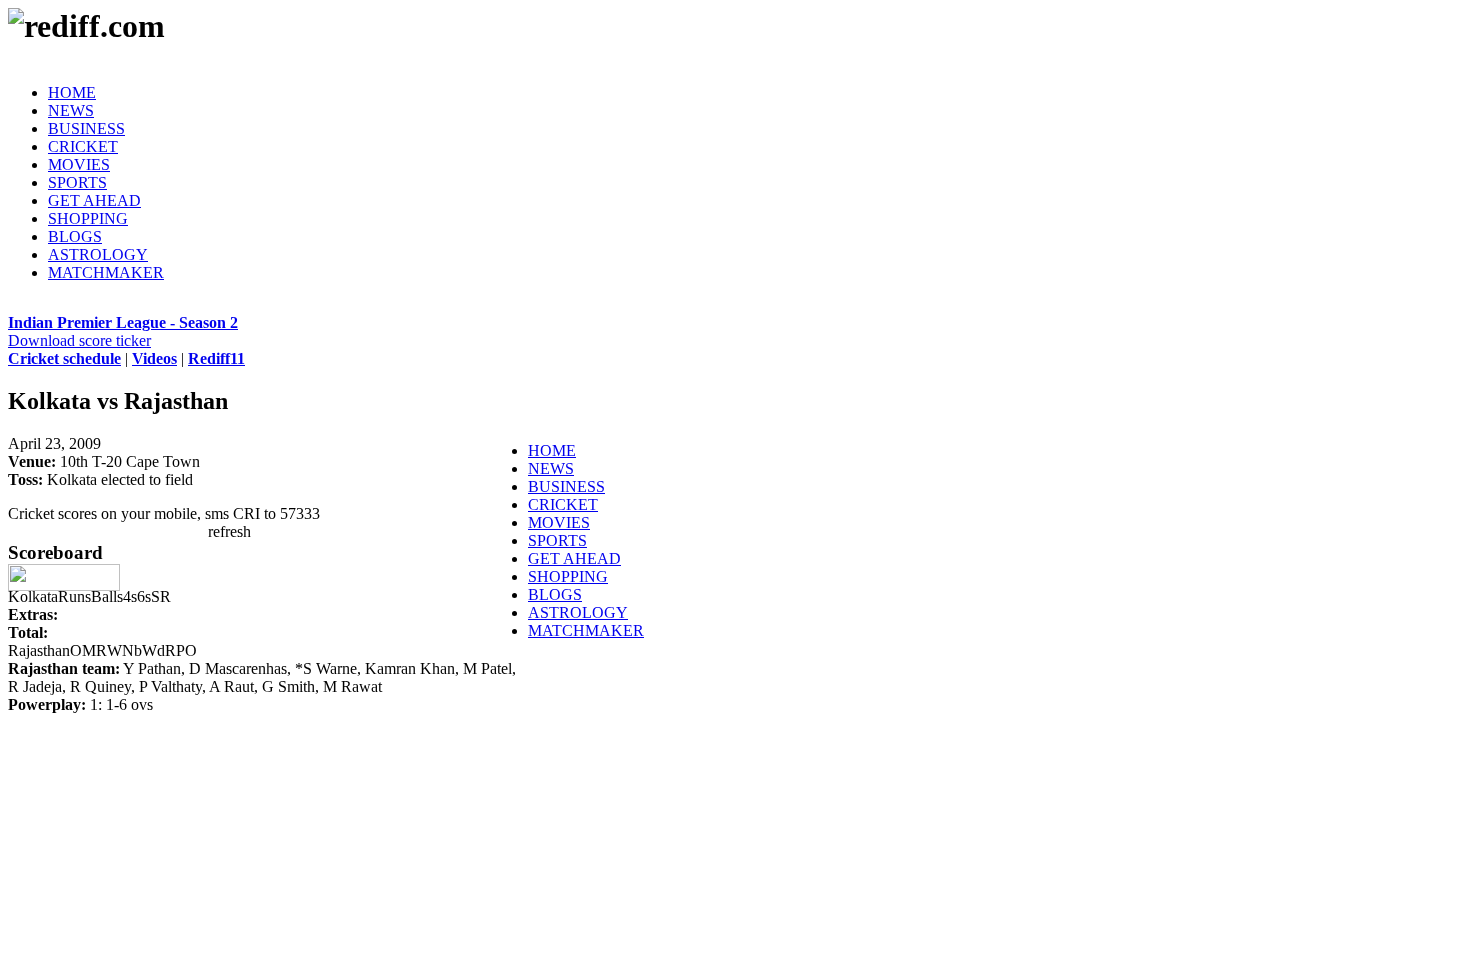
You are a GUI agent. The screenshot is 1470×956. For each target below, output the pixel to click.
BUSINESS (86, 128)
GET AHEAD (94, 200)
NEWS (71, 110)
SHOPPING (88, 218)
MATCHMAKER (106, 272)
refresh (229, 531)
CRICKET (83, 146)
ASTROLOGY (98, 254)
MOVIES (79, 164)
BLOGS (75, 236)
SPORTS (77, 182)
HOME (72, 92)
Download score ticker (79, 340)
